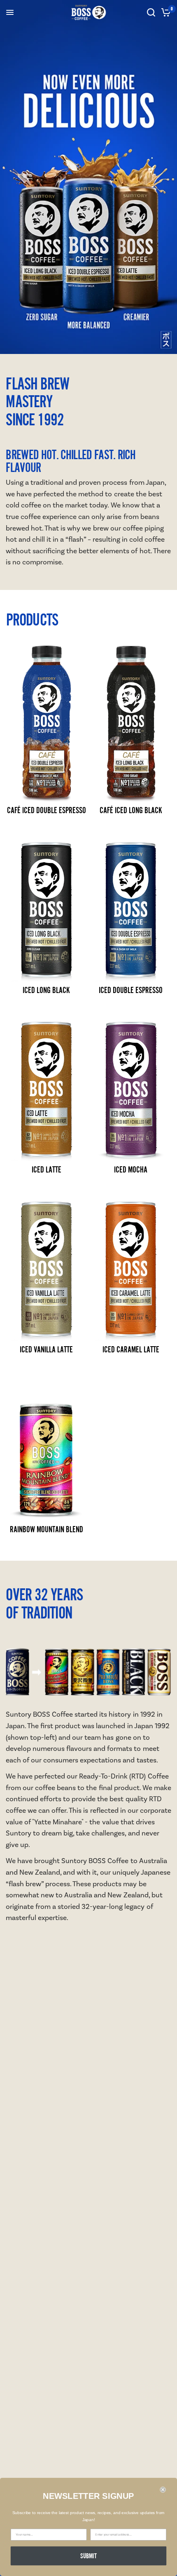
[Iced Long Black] (46, 901)
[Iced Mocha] (131, 1081)
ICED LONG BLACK (46, 990)
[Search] (151, 12)
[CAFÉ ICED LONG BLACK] (131, 722)
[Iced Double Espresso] (131, 901)
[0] (164, 12)
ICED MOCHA (131, 1169)
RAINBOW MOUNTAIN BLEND (47, 1529)
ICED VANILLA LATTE (46, 1349)
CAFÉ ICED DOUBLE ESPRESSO (47, 810)
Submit (89, 2556)
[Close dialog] (163, 2490)
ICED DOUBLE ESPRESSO (131, 990)
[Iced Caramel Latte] (131, 1261)
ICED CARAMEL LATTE (131, 1349)
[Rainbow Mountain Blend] (46, 1441)
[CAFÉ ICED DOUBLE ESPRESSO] (46, 722)
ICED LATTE (47, 1169)
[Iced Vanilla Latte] (46, 1261)
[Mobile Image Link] (88, 177)
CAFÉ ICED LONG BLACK (131, 810)
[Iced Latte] (46, 1081)
